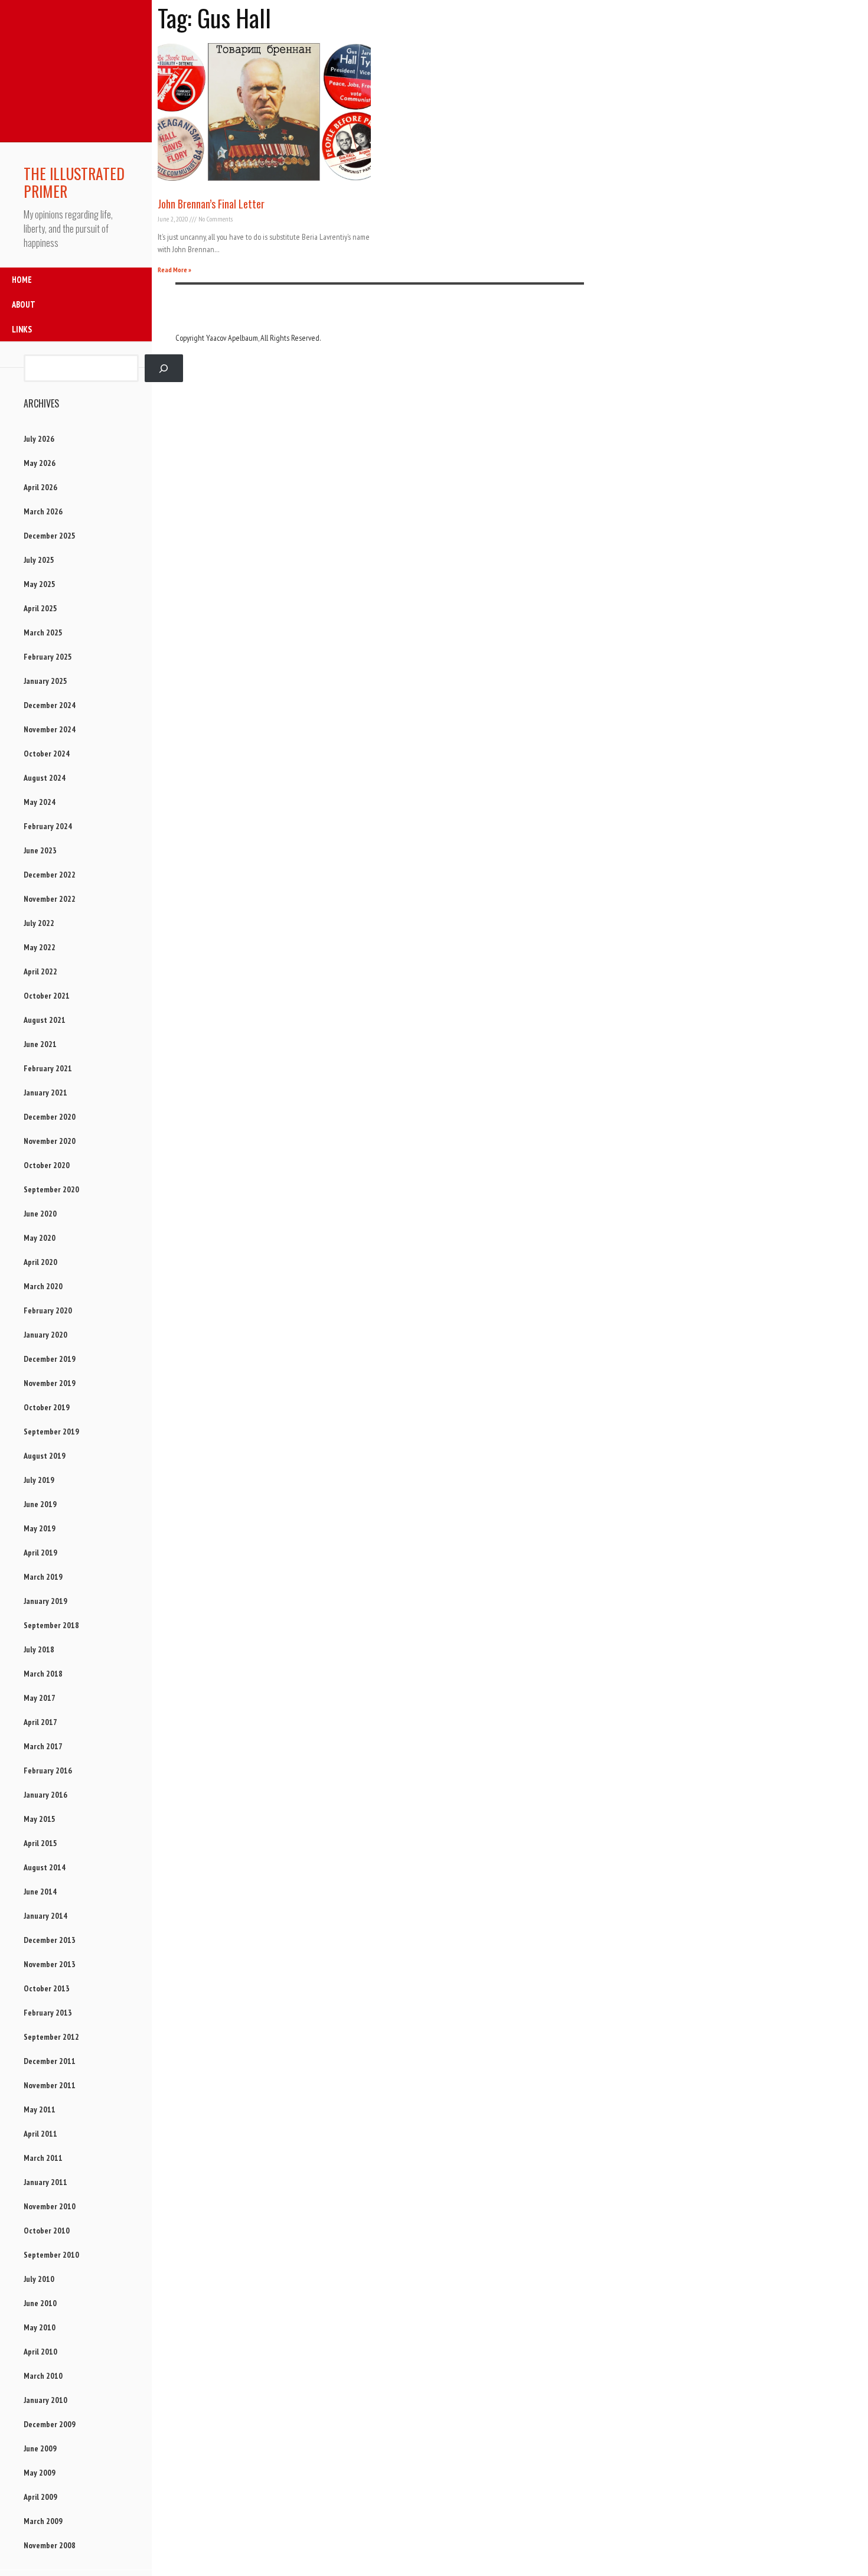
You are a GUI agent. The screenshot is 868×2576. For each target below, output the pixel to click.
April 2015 (40, 1843)
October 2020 (47, 1165)
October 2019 (47, 1407)
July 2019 (39, 1480)
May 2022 (40, 947)
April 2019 (40, 1553)
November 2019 (50, 1383)
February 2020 (48, 1310)
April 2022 (40, 971)
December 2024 (50, 705)
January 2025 (45, 681)
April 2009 (40, 2497)
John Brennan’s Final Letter (211, 204)
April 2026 (40, 487)
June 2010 (40, 2303)
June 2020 (40, 1214)
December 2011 (50, 2061)
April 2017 (40, 1722)
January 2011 (45, 2182)
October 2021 (47, 996)
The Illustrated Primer (74, 182)
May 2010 (40, 2327)
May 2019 (40, 1528)
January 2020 (45, 1335)
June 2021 (40, 1044)
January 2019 (45, 1601)
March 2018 (43, 1674)
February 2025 (48, 657)
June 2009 (40, 2448)
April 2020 (40, 1262)
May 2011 (40, 2109)
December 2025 (50, 536)
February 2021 (48, 1068)
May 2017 (40, 1698)
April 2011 (40, 2134)
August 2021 (45, 1020)
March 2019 (43, 1577)
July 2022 (39, 923)
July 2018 (39, 1649)
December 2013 (50, 1940)
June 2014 (40, 1892)
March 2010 (43, 2376)
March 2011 (43, 2158)
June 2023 (40, 850)
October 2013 (47, 1988)
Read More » (174, 270)
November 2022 (50, 899)
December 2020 (50, 1117)
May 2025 (40, 584)
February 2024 (48, 826)
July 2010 (39, 2279)
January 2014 (45, 1916)
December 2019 (50, 1359)
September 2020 (51, 1189)
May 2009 (40, 2473)
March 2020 (43, 1286)
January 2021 (45, 1093)
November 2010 (50, 2206)
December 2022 (50, 875)
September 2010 (51, 2255)
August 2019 (45, 1456)
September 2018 (51, 1625)
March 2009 (43, 2521)
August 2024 (45, 778)
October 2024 (47, 754)
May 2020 (40, 1238)
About (24, 304)
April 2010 (40, 2352)
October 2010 (47, 2231)
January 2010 (45, 2400)
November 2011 (50, 2085)
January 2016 (45, 1795)
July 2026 (39, 439)
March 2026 (43, 511)
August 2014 (45, 1867)
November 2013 (50, 1964)
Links (22, 329)
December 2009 (50, 2424)
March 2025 (43, 632)
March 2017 (43, 1746)
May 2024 (40, 802)
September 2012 (51, 2037)
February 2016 (48, 1770)
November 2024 (50, 729)
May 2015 (40, 1819)
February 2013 (48, 2013)
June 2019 (40, 1504)
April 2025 (40, 608)
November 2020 (50, 1141)
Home (22, 280)
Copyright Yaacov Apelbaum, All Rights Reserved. (248, 338)
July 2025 (39, 560)
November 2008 (50, 2545)
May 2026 (40, 463)
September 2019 (51, 1432)
